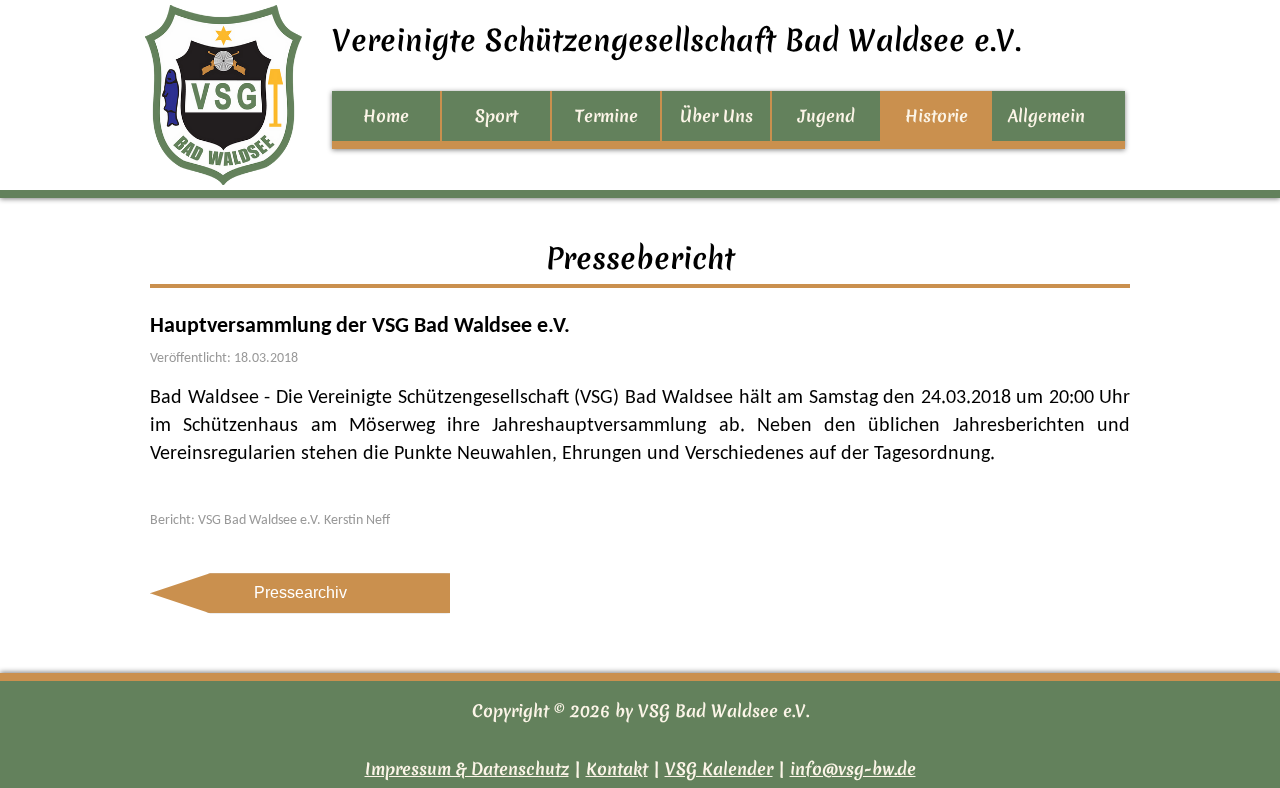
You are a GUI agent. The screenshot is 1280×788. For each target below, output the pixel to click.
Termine (606, 115)
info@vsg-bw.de (853, 768)
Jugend (826, 115)
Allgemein (1046, 115)
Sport (496, 115)
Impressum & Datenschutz (467, 768)
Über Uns (716, 115)
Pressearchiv (300, 592)
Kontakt (617, 768)
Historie (936, 115)
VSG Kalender (719, 768)
